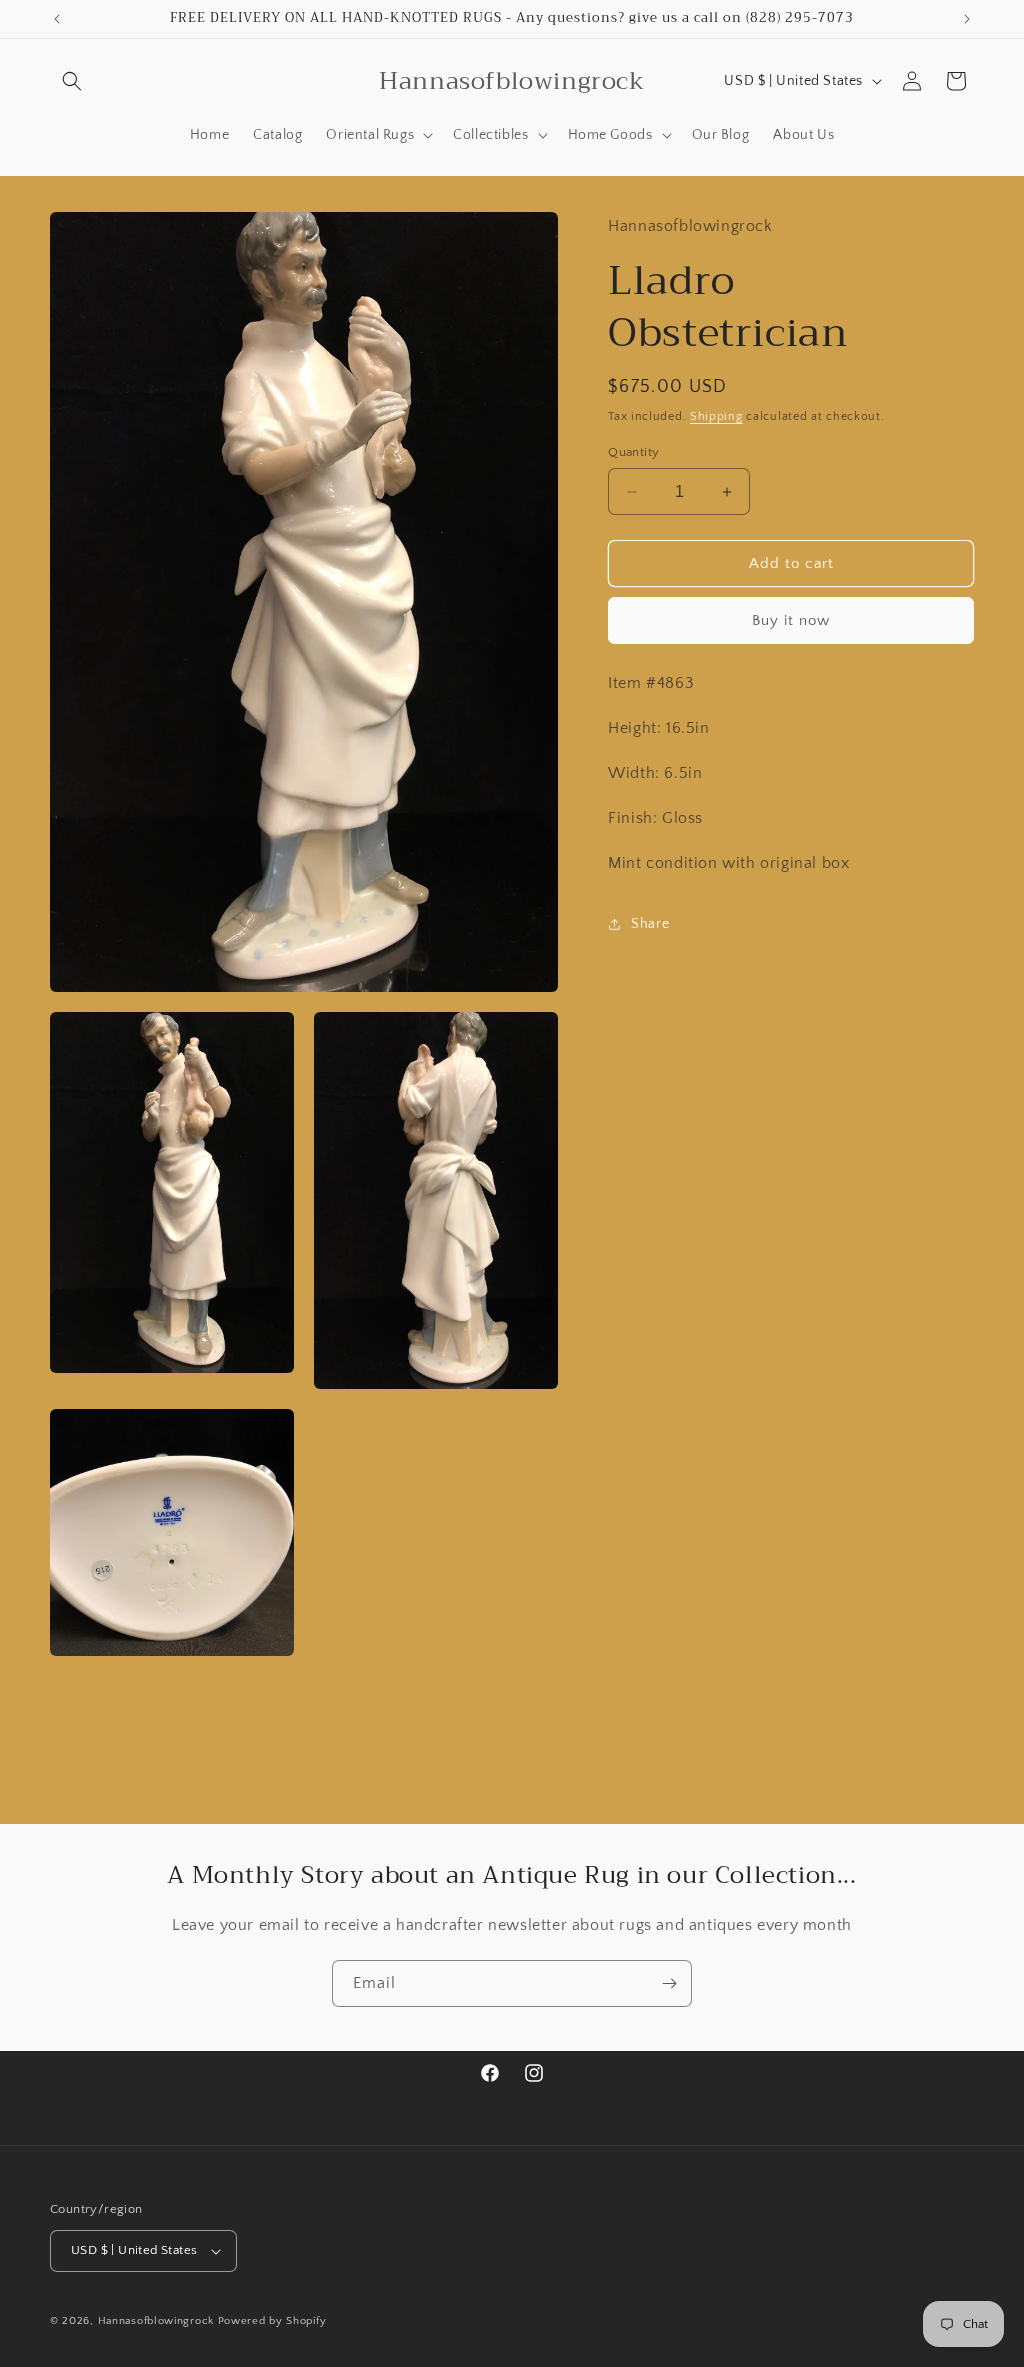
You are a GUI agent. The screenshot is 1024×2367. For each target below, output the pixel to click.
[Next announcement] (967, 19)
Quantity (633, 452)
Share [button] (650, 924)
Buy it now (791, 620)
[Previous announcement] (57, 19)
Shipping (716, 416)
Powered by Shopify (272, 2321)
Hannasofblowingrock (156, 2321)
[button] (72, 81)
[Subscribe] (669, 1983)
